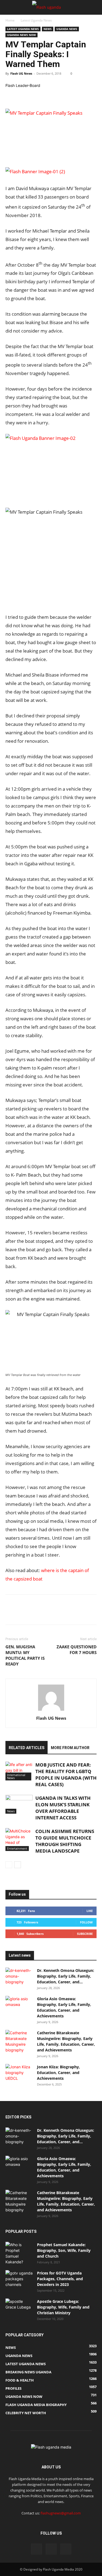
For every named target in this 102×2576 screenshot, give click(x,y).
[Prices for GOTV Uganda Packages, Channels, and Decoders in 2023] (19, 2280)
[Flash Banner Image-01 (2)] (51, 173)
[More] (61, 96)
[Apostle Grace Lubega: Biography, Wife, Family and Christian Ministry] (19, 2308)
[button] (9, 7)
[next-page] (18, 1865)
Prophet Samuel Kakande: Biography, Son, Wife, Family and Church (64, 2250)
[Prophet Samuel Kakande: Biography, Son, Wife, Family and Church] (19, 2253)
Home (10, 20)
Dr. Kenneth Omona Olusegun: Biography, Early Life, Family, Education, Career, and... (66, 1976)
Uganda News (67, 29)
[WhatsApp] (48, 96)
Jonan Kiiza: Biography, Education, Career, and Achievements (58, 2073)
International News (16, 1776)
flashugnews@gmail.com (61, 2513)
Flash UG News (21, 73)
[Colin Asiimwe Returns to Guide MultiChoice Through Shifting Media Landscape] (19, 1840)
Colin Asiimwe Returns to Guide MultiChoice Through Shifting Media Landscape (65, 1841)
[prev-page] (9, 1865)
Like (90, 1911)
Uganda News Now (21, 35)
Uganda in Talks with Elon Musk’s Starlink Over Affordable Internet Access (63, 1808)
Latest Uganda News (36, 20)
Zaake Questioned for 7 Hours (77, 1650)
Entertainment (17, 1848)
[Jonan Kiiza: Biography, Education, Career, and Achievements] (19, 2073)
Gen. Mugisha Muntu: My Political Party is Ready (25, 1655)
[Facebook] (11, 96)
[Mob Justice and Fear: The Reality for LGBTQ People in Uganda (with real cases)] (19, 1771)
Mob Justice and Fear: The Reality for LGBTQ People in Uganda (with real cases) (66, 1775)
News (48, 29)
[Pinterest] (36, 96)
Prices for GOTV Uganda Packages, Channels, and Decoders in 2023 (60, 2279)
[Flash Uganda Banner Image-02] (46, 438)
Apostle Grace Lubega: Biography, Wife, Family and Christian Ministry (63, 2307)
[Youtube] (66, 2549)
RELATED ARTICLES (27, 1748)
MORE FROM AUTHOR (70, 1748)
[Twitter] (23, 96)
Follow (86, 1922)
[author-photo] (51, 1711)
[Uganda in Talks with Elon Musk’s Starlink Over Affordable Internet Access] (19, 1804)
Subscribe (85, 1934)
